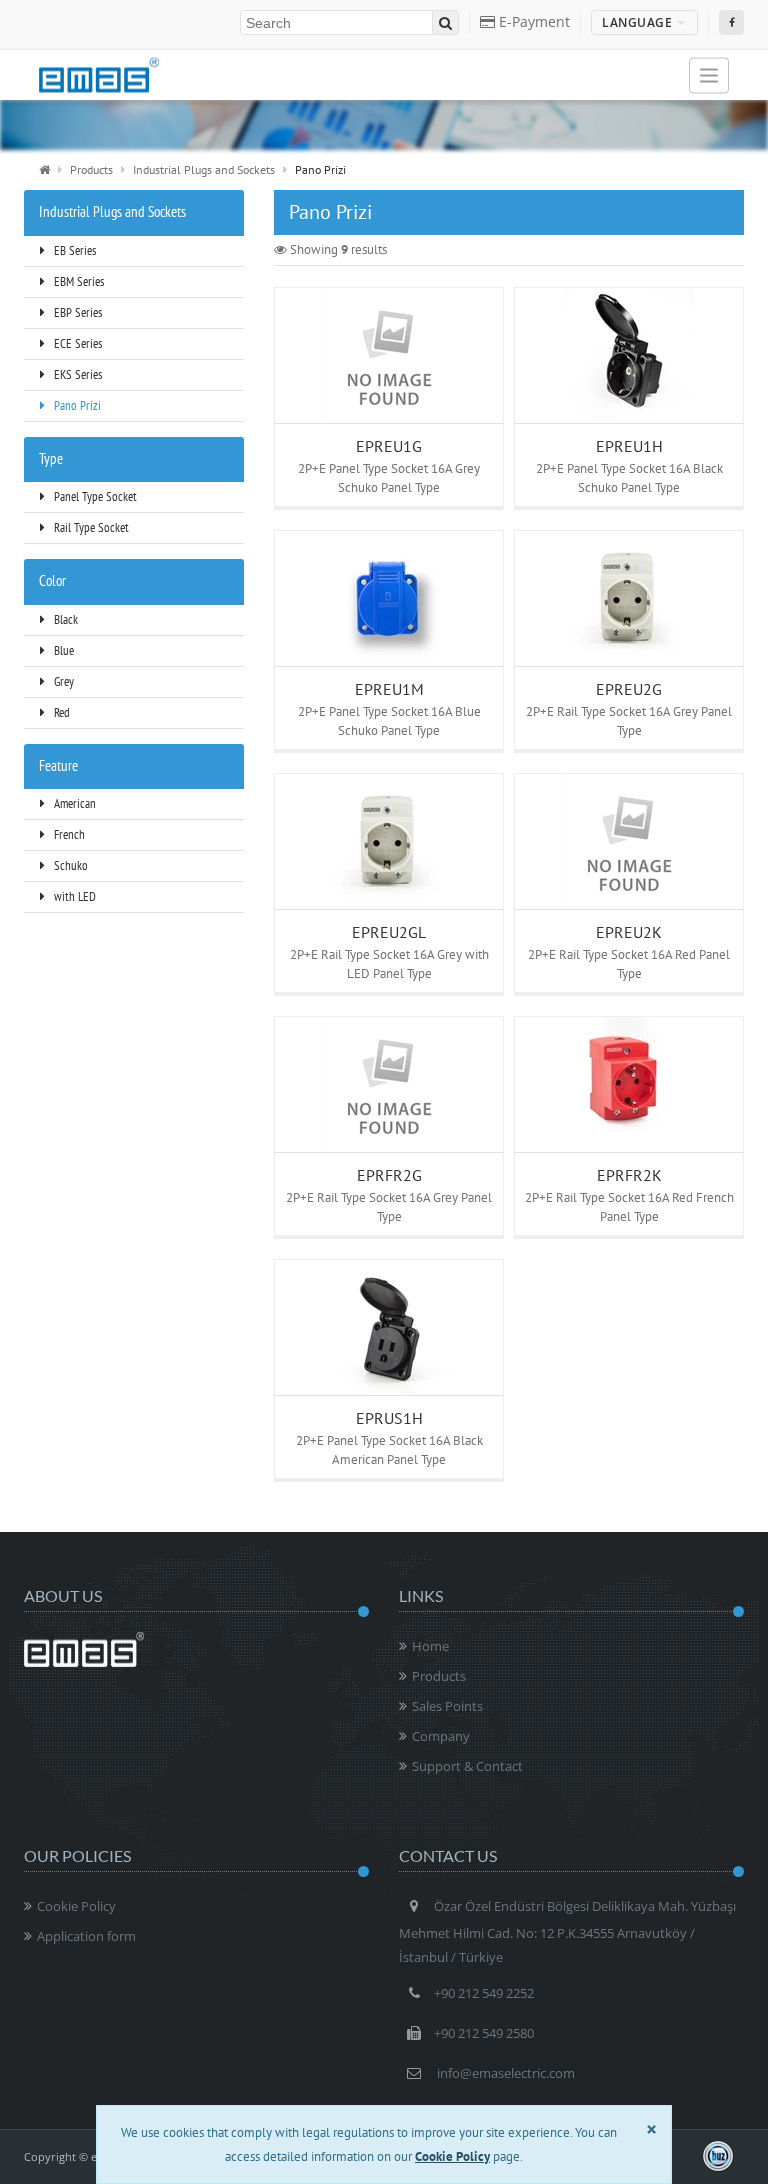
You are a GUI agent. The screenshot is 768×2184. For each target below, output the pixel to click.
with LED (73, 896)
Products (91, 169)
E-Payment (532, 21)
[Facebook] (731, 22)
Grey (62, 681)
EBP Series (76, 312)
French (68, 834)
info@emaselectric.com (506, 2073)
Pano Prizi (76, 405)
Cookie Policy (76, 1906)
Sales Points (447, 1706)
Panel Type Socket (94, 496)
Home (430, 1646)
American (73, 803)
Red (60, 712)
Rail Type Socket (90, 527)
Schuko (69, 865)
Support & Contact (467, 1766)
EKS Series (76, 374)
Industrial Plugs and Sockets (204, 169)
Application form (86, 1936)
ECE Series (76, 343)
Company (441, 1736)
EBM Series (77, 281)
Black (64, 619)
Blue (62, 650)
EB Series (73, 250)
